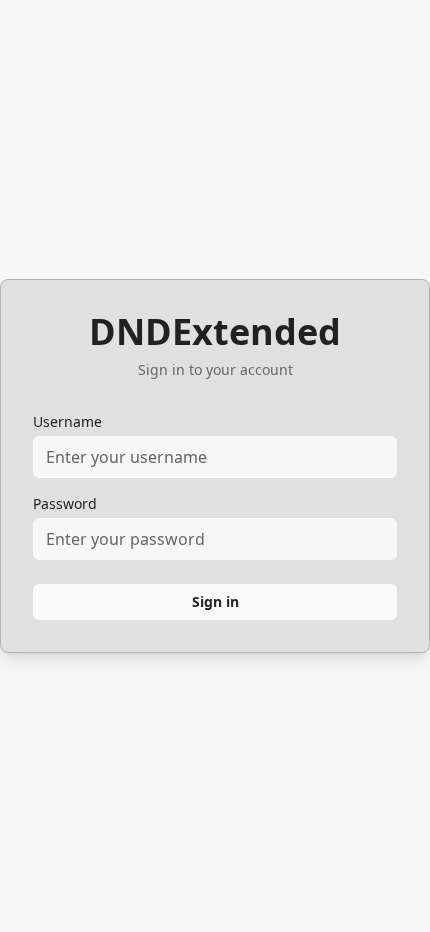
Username (67, 421)
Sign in (215, 601)
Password (65, 503)
